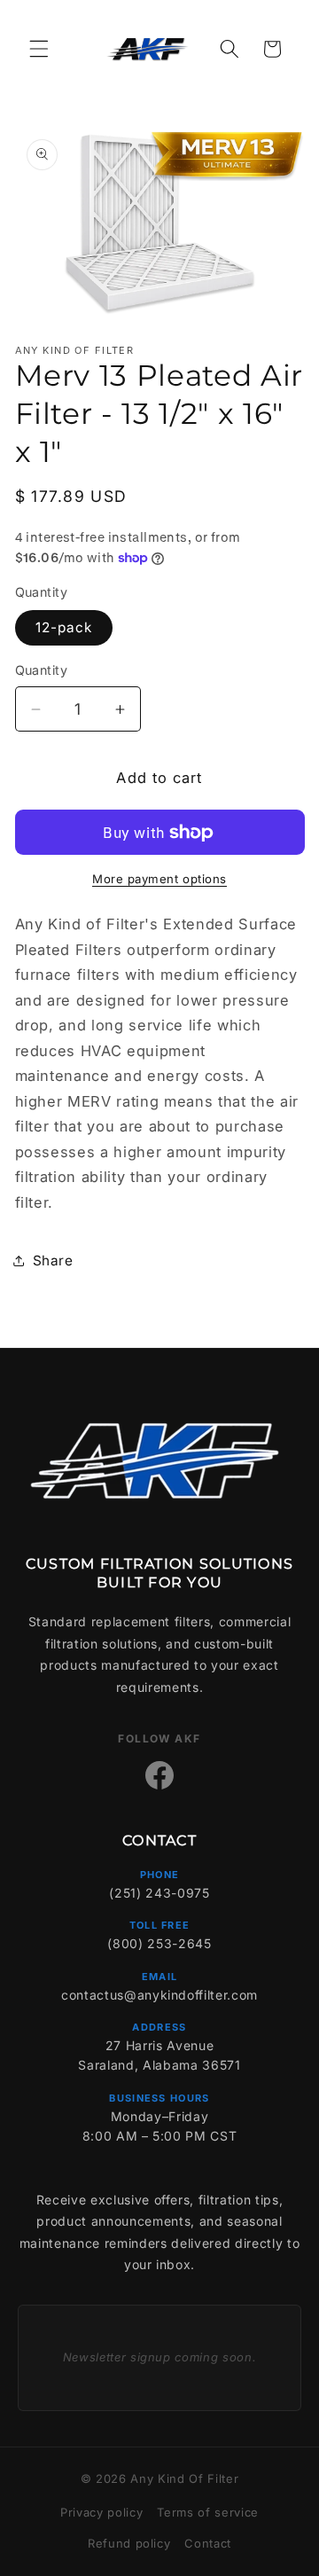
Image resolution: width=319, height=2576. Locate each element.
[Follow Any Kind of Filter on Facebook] (159, 1775)
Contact (208, 2543)
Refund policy (129, 2543)
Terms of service (208, 2512)
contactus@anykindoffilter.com (159, 1995)
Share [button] (53, 1261)
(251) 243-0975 (159, 1893)
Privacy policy (101, 2512)
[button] (39, 49)
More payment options (159, 879)
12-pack (64, 627)
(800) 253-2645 (159, 1943)
